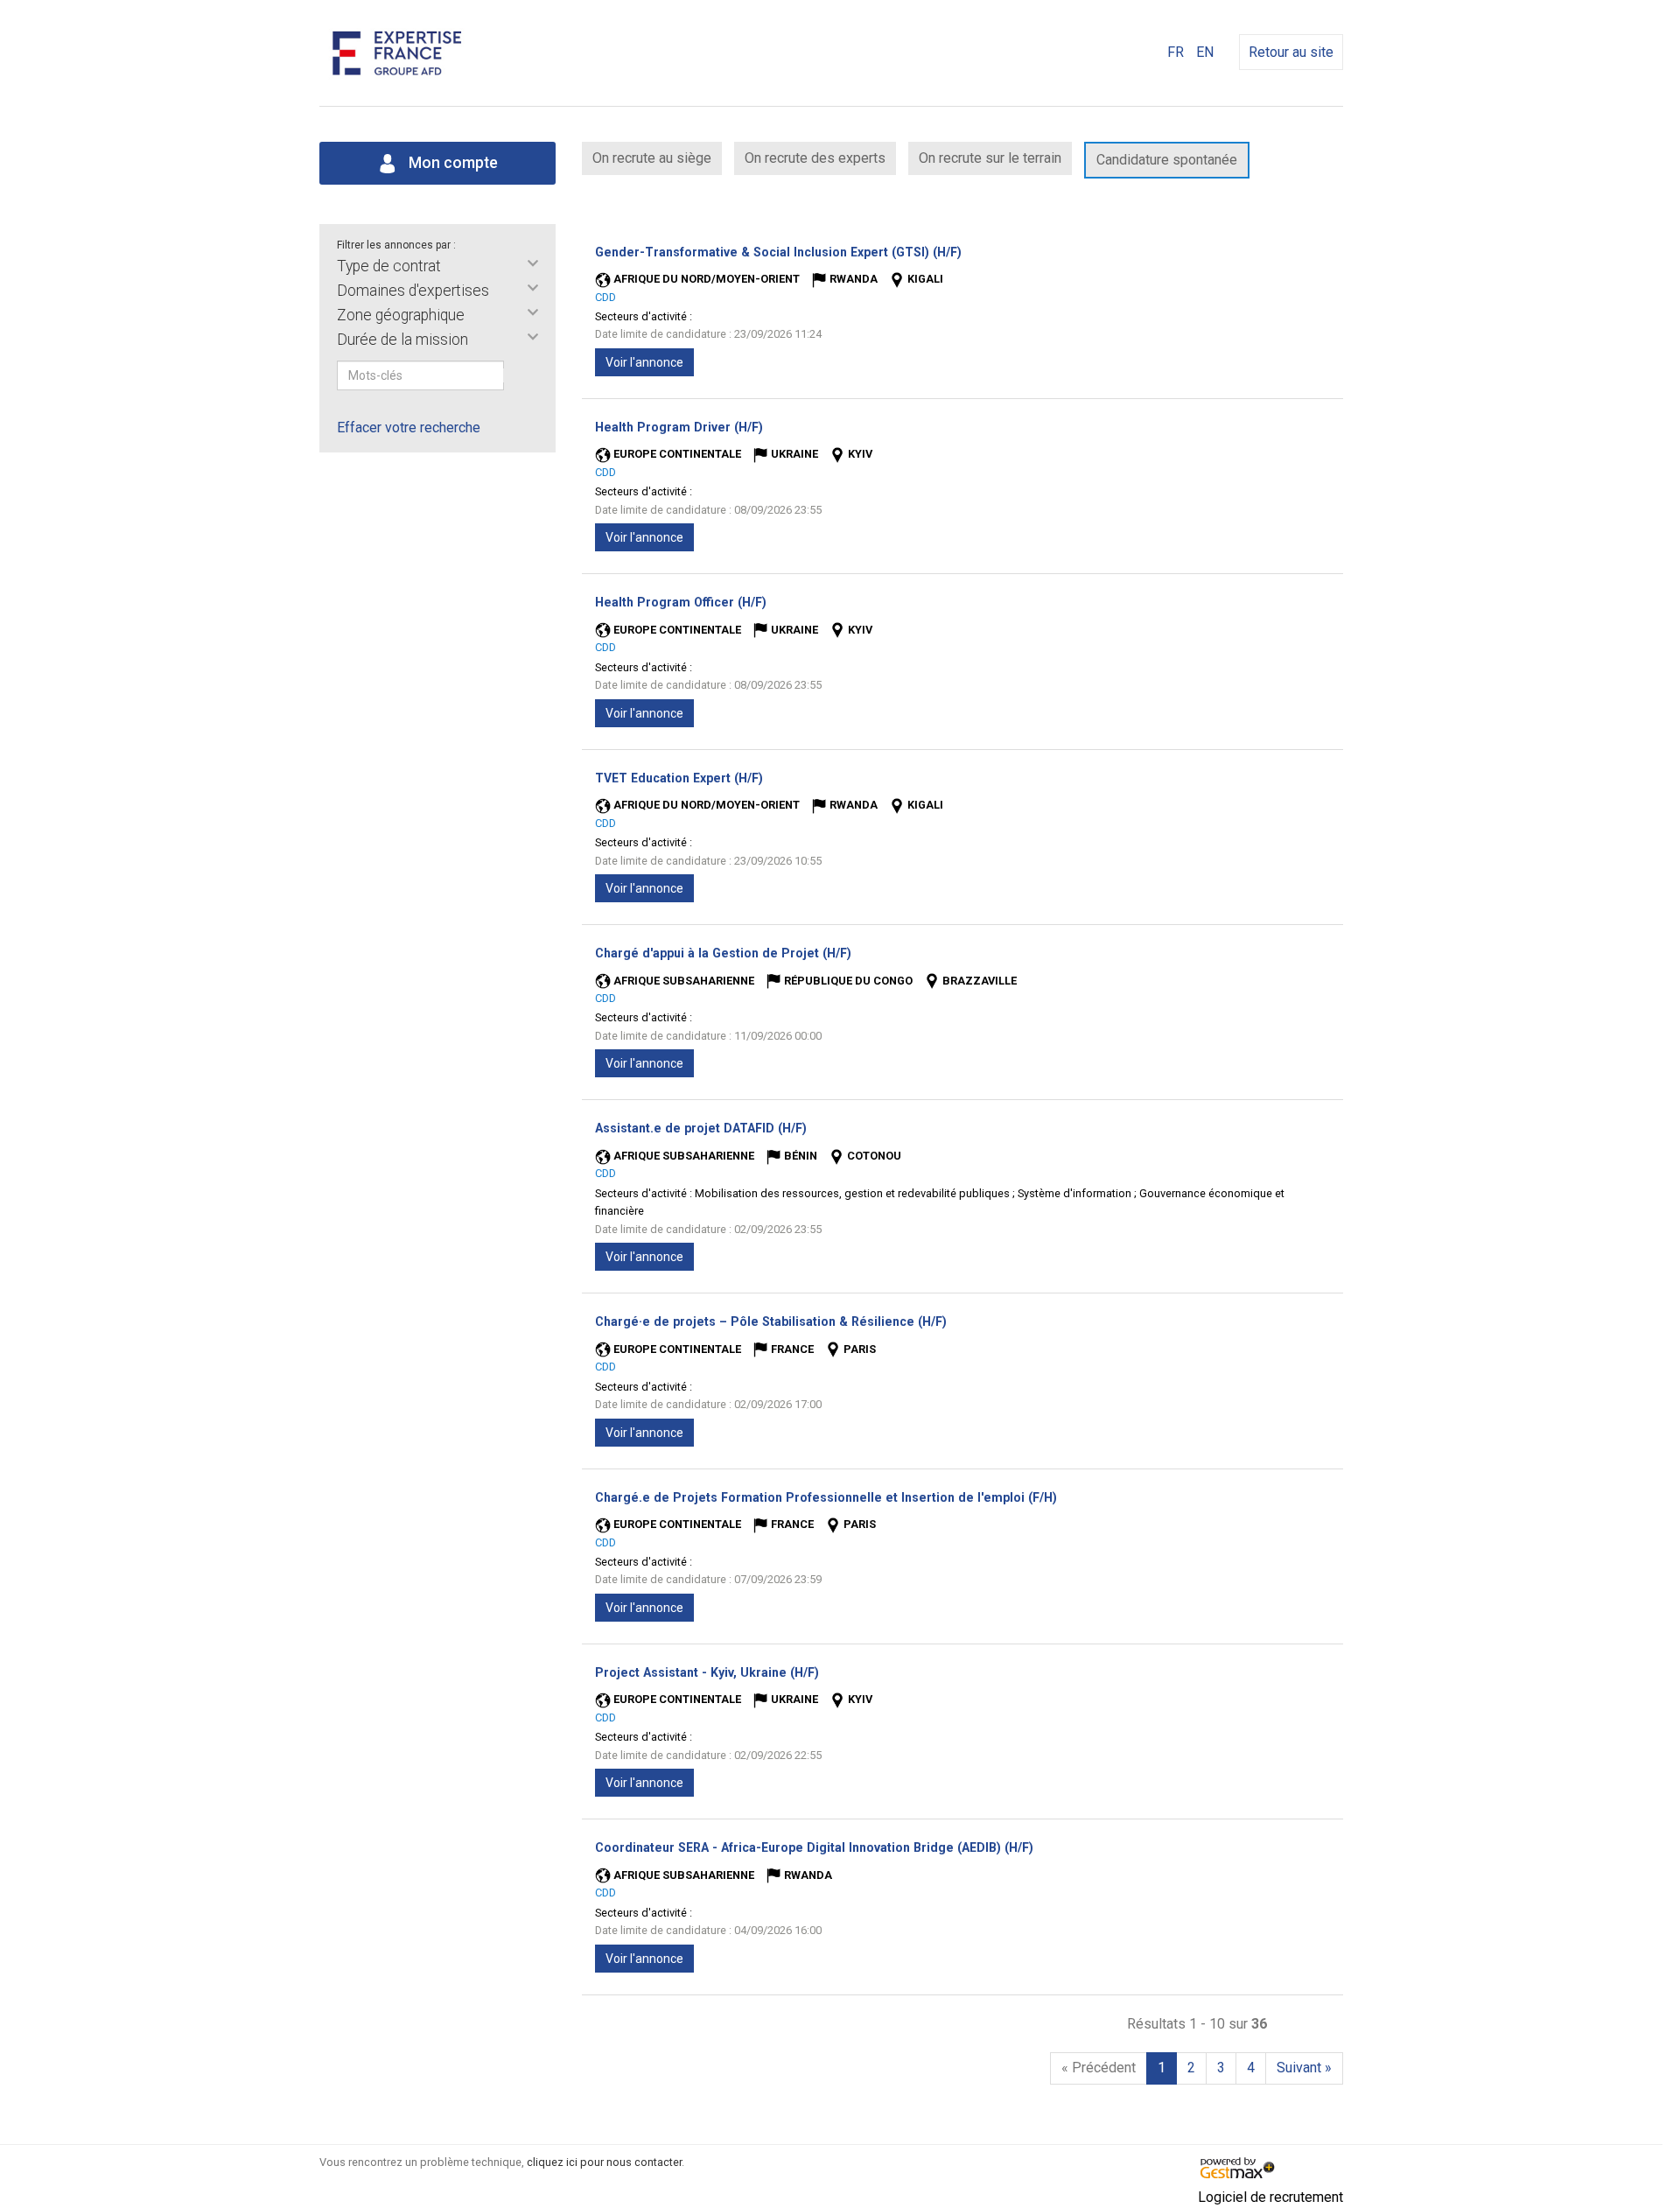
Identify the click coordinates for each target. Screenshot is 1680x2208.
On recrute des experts (815, 158)
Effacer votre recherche (409, 428)
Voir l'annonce (644, 362)
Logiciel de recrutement (1270, 2197)
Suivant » (1304, 2068)
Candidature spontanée (1167, 160)
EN (1205, 52)
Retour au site (1291, 52)
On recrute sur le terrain (990, 158)
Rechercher (515, 375)
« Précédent (1099, 2068)
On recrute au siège (652, 158)
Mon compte (451, 163)
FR (1176, 52)
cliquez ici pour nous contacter (604, 2162)
